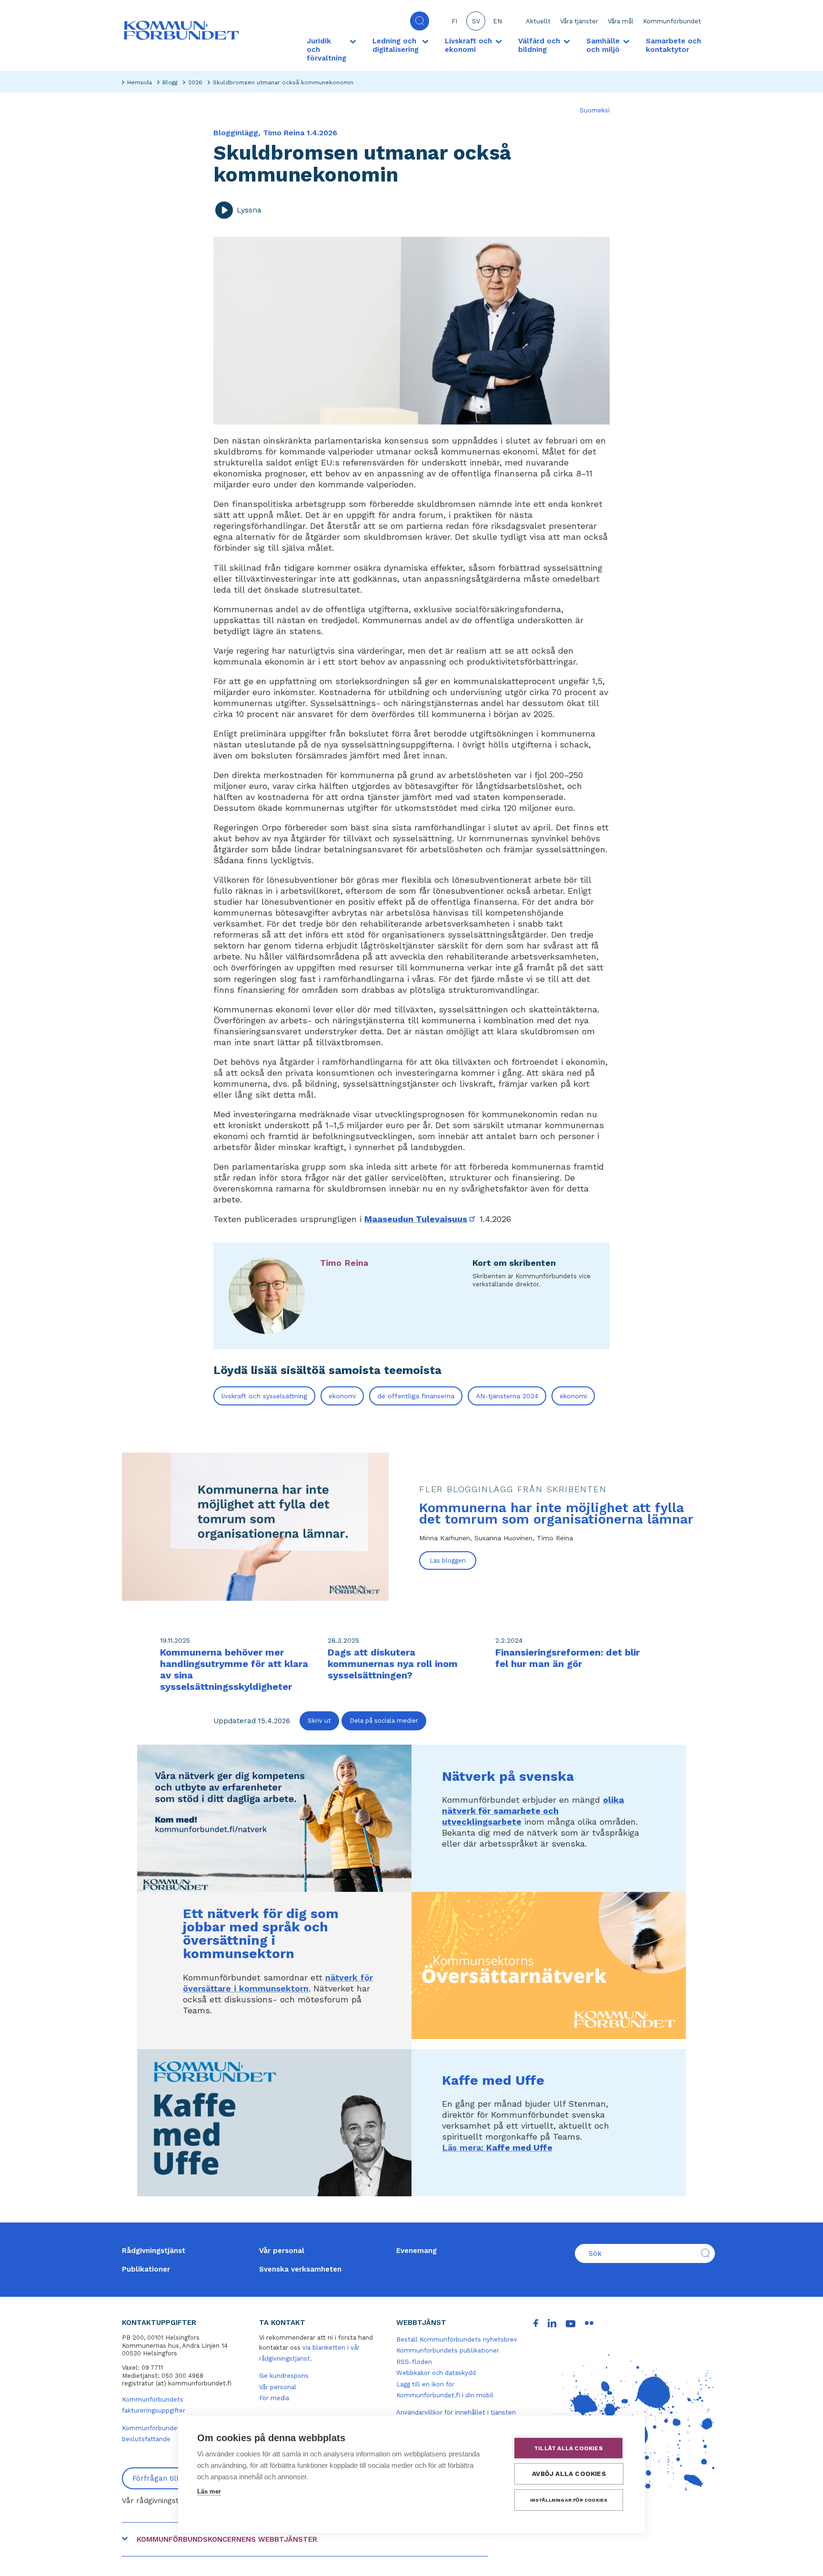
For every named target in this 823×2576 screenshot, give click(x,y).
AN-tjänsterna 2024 (507, 1396)
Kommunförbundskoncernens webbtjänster (227, 2539)
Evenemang (417, 2251)
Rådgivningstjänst (154, 2251)
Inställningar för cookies (569, 2500)
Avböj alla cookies (569, 2474)
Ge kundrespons (284, 2376)
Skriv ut (319, 1721)
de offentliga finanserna (416, 1396)
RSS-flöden (414, 2362)
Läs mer (209, 2491)
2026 (195, 82)
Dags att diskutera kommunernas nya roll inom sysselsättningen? (393, 1664)
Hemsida (140, 82)
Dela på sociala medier (384, 1721)
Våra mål (621, 21)
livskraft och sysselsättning (264, 1396)
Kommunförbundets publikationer (448, 2350)
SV (476, 21)
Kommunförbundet (672, 21)
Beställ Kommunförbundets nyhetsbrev (457, 2339)
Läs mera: (497, 2147)
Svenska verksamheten (300, 2269)
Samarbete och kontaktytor (673, 45)
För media (274, 2398)
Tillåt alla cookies (568, 2448)
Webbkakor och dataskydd (436, 2373)
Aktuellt (538, 21)
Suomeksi (595, 110)
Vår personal (282, 2251)
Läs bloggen (448, 1561)
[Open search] (420, 21)
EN (497, 21)
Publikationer (146, 2269)
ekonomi (342, 1396)
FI (454, 21)
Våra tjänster (579, 21)
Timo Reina (344, 1263)
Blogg (170, 82)
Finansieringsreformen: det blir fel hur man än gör (567, 1658)
